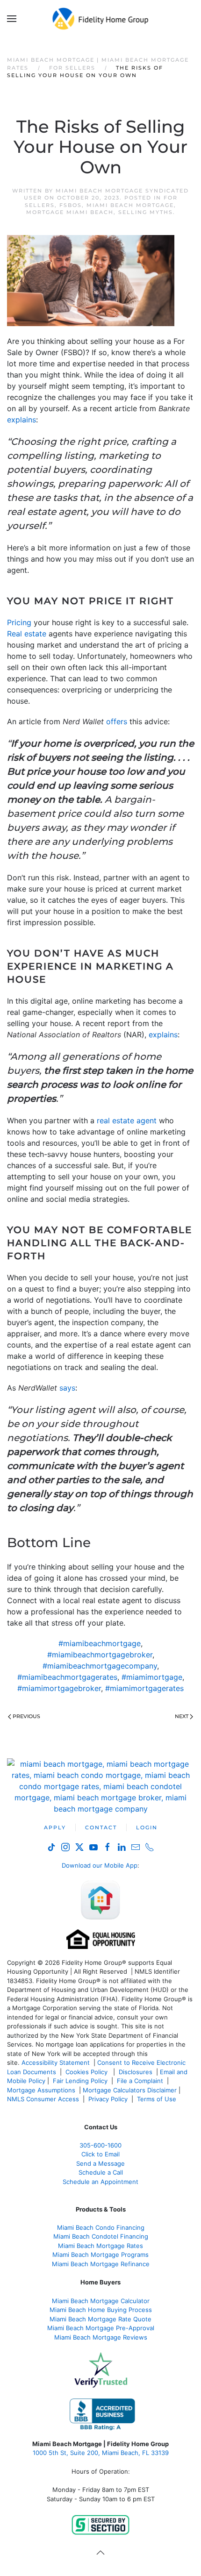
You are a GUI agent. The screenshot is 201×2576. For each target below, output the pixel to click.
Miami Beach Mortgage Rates (100, 2246)
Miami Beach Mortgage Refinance (101, 2264)
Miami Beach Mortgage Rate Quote (100, 2319)
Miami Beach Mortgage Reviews (101, 2337)
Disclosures (136, 2072)
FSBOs (71, 205)
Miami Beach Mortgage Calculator (101, 2301)
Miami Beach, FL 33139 (101, 2453)
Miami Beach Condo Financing (101, 2227)
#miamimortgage (152, 1677)
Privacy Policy (108, 2099)
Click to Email (100, 2154)
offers (117, 721)
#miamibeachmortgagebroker (100, 1655)
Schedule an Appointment (100, 2182)
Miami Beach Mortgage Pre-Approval (101, 2328)
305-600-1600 (100, 2145)
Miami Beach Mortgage (130, 205)
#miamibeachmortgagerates (67, 1677)
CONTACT (101, 1827)
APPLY (55, 1827)
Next (182, 1716)
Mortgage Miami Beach (70, 212)
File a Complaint (141, 2081)
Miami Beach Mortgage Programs (100, 2255)
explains (22, 420)
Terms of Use (158, 2099)
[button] (12, 19)
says (67, 1388)
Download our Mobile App (100, 1865)
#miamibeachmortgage (100, 1643)
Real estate (27, 634)
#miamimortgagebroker (59, 1688)
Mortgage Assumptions (41, 2090)
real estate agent (127, 1120)
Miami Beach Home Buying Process (101, 2310)
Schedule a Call (101, 2172)
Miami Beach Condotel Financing (101, 2236)
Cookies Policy (87, 2072)
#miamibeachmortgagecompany (100, 1666)
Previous (26, 1716)
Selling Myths (146, 212)
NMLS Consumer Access (43, 2099)
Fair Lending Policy (80, 2081)
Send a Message (100, 2163)
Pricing (19, 622)
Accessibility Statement (56, 2062)
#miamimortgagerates (144, 1688)
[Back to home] (101, 19)
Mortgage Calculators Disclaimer (130, 2090)
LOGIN (147, 1827)
